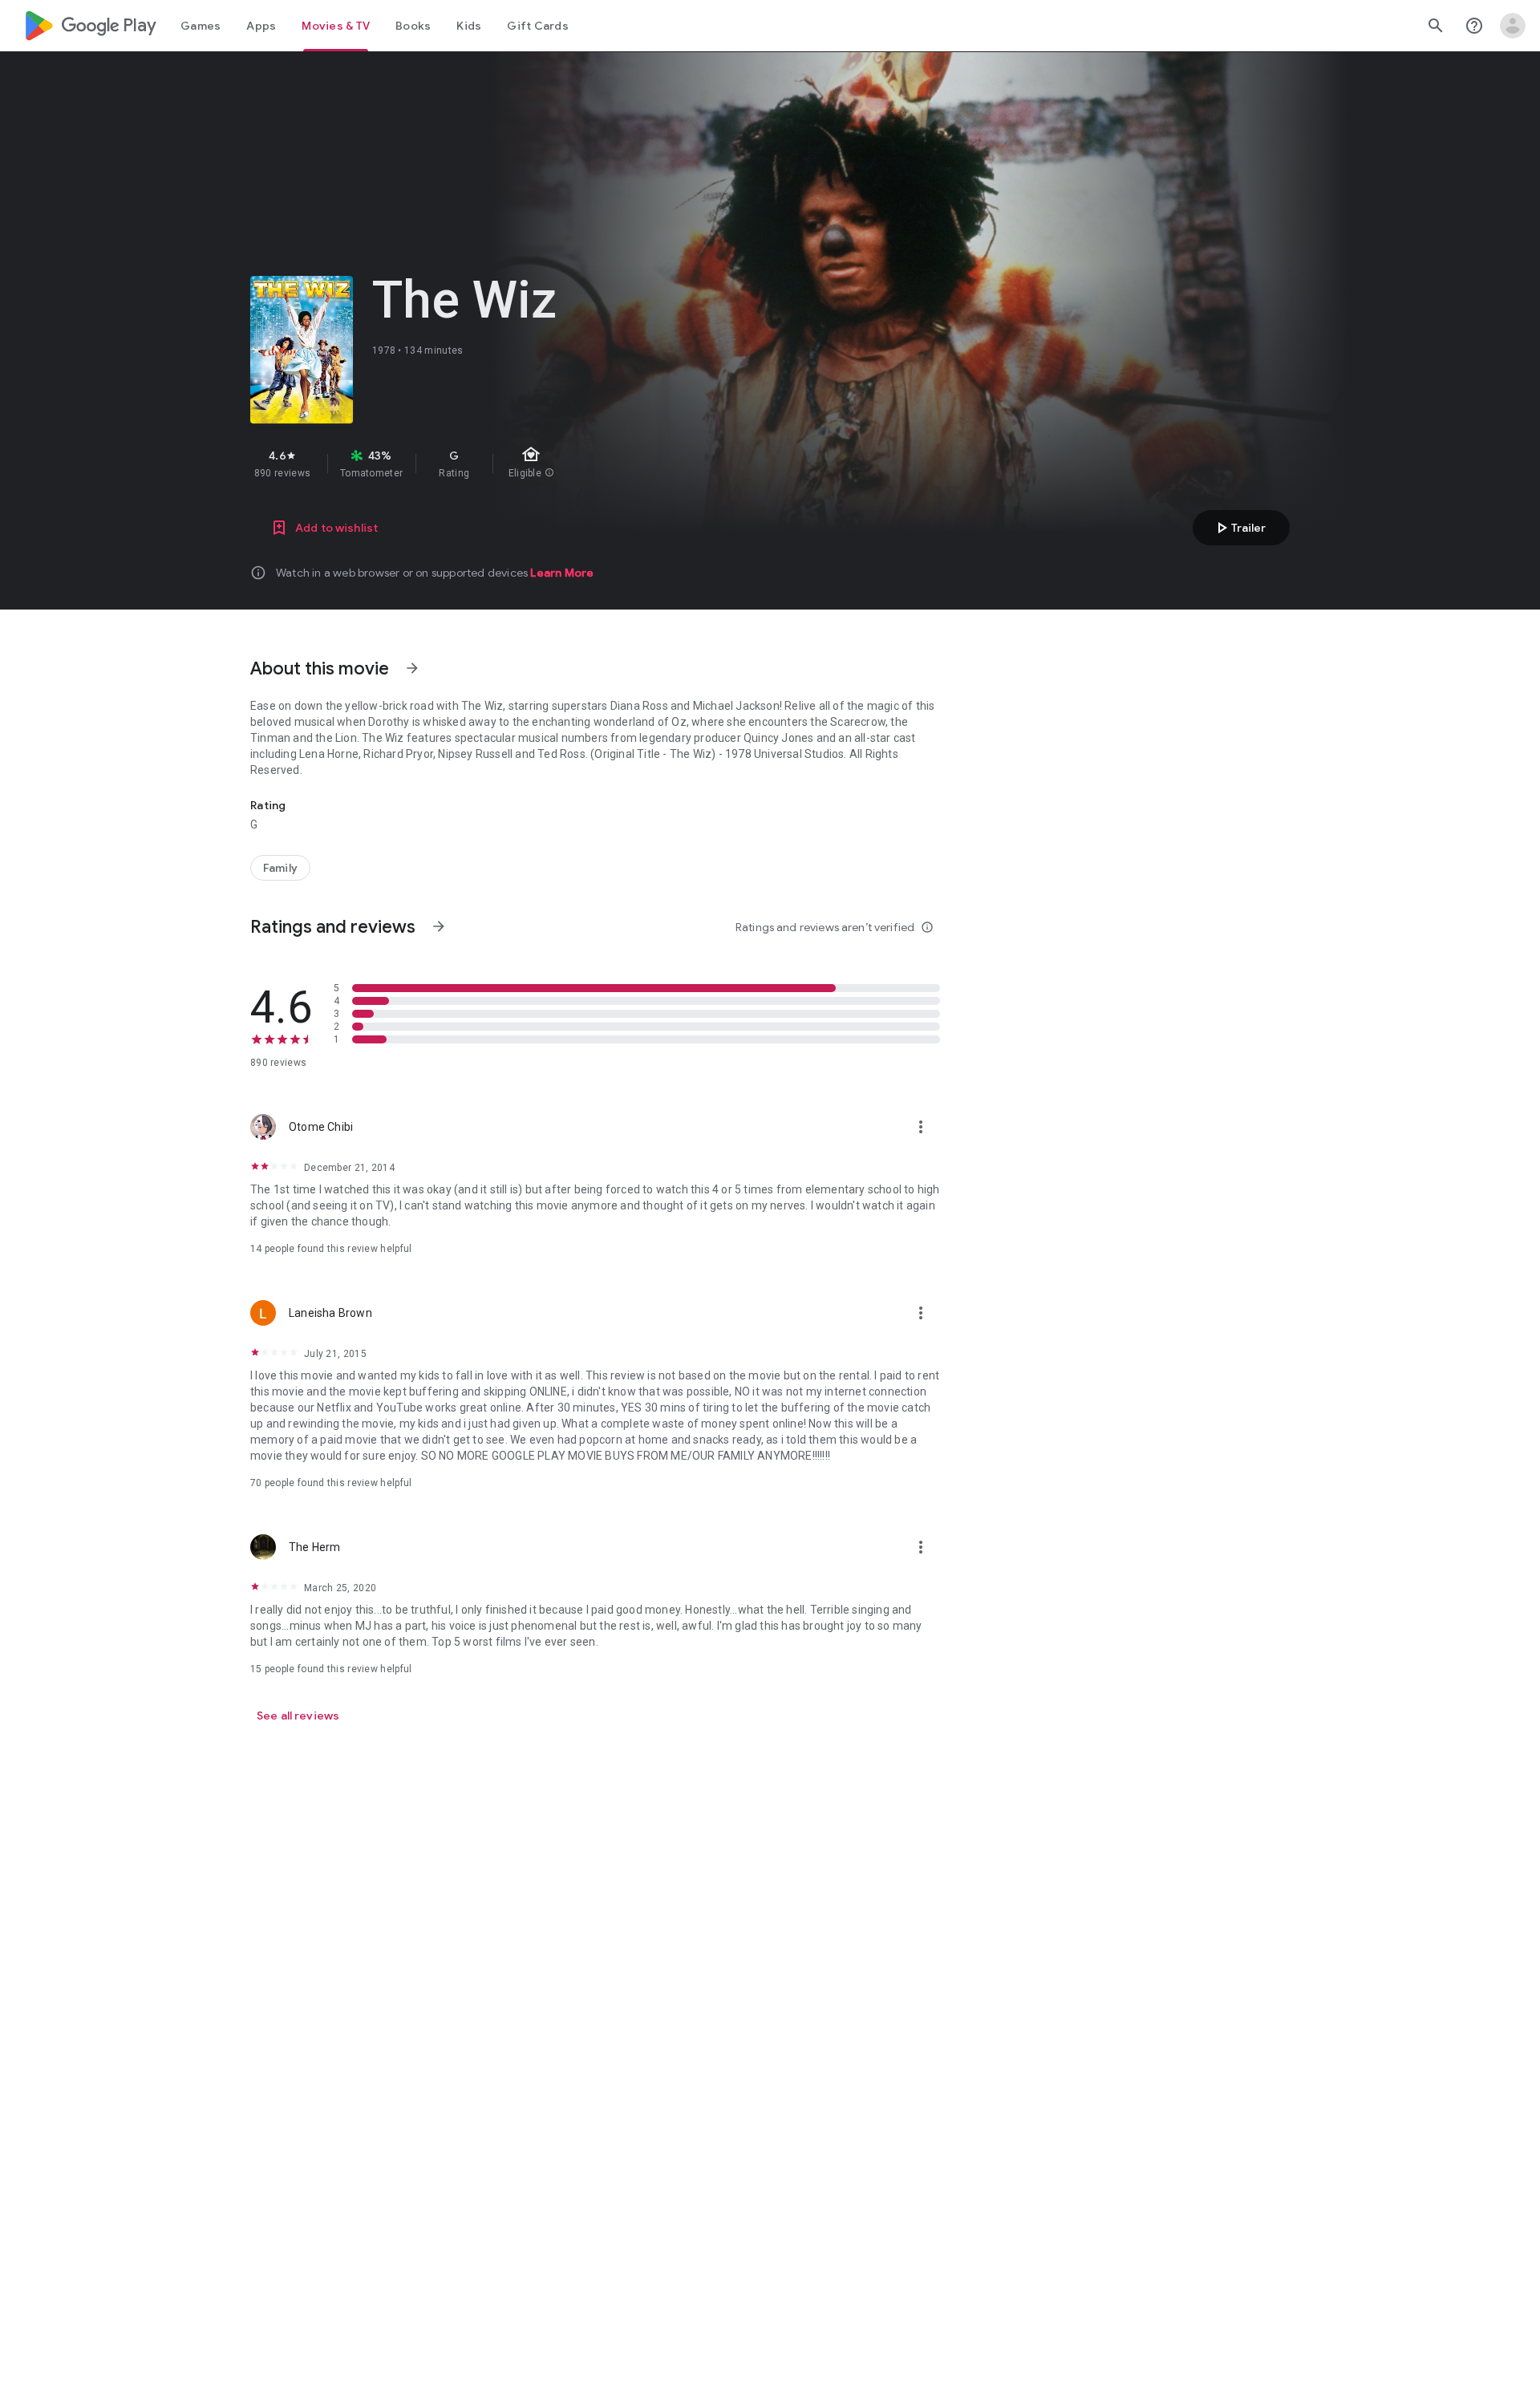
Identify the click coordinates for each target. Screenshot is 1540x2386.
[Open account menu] (1513, 26)
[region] (536, 464)
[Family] (280, 868)
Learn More (562, 573)
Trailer (1239, 528)
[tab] (201, 26)
